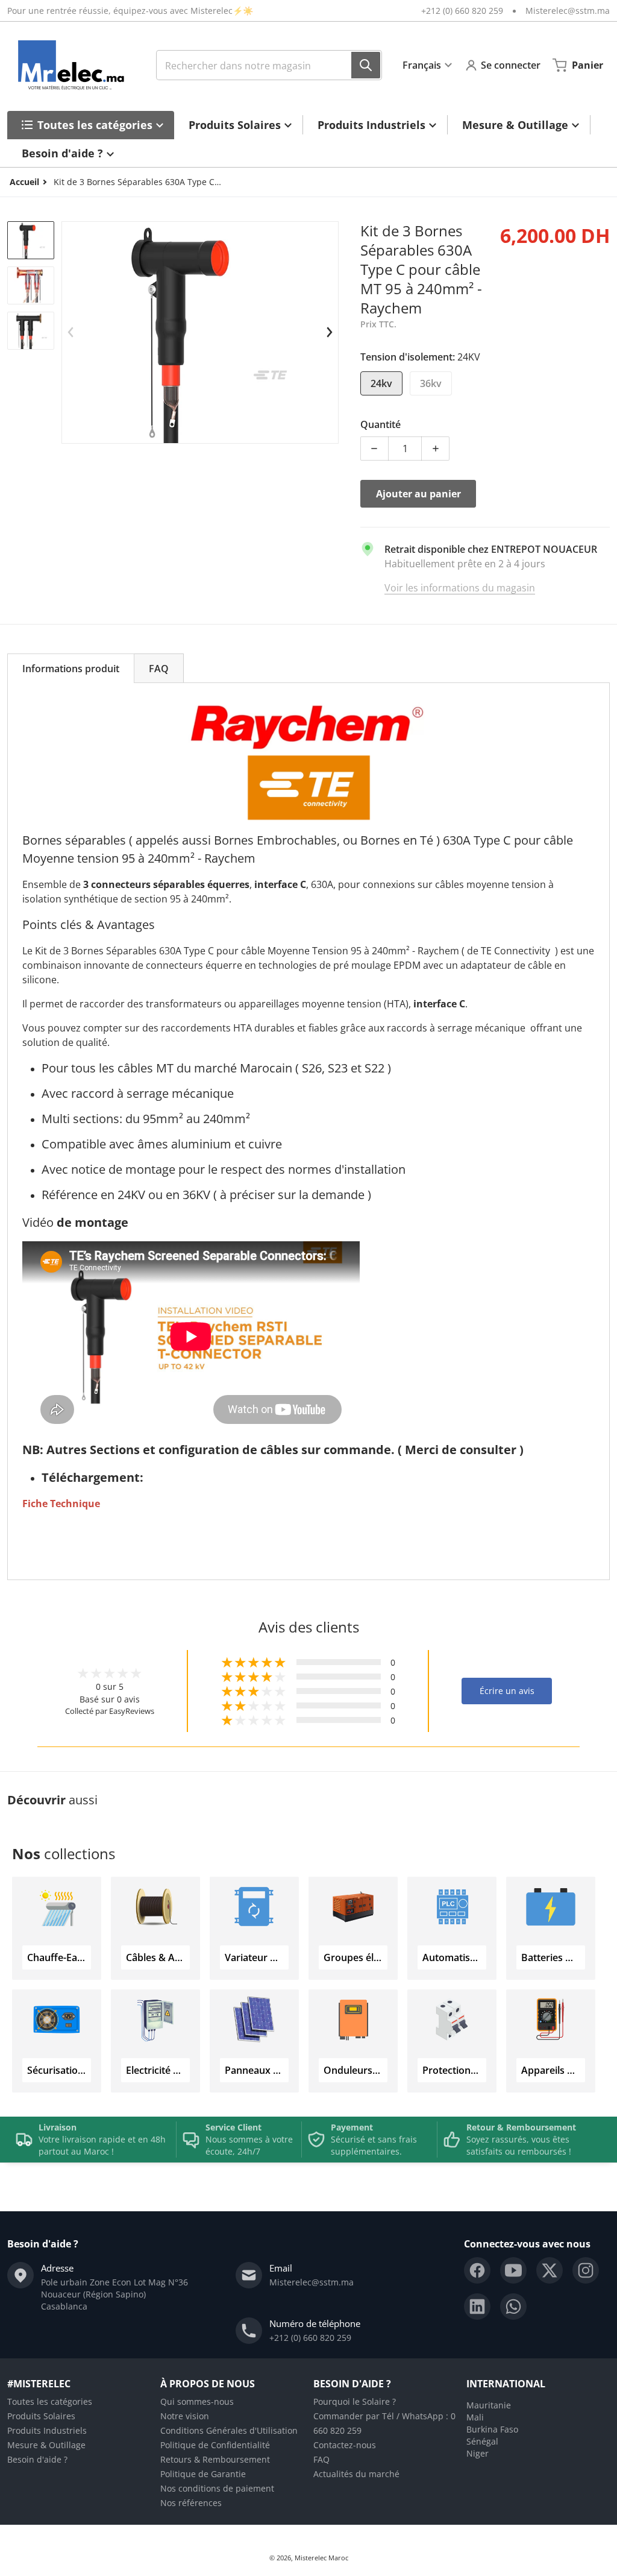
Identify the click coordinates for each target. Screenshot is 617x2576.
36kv (431, 383)
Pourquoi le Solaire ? (355, 2401)
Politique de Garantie (203, 2474)
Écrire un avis (507, 1691)
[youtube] (513, 2270)
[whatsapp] (513, 2307)
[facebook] (477, 2270)
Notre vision (185, 2416)
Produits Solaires (41, 2416)
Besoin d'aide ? (37, 2459)
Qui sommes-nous (197, 2401)
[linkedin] (477, 2307)
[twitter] (550, 2270)
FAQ (321, 2459)
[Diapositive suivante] (329, 332)
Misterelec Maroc (321, 2558)
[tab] (71, 668)
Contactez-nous (345, 2445)
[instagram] (586, 2270)
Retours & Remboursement (215, 2459)
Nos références (191, 2503)
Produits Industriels (47, 2430)
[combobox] (269, 65)
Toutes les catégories (50, 2401)
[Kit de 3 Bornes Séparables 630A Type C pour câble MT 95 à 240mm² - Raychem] (31, 240)
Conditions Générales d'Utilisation (229, 2430)
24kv (381, 383)
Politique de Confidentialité (215, 2445)
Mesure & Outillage (46, 2445)
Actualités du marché (356, 2474)
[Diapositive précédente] (71, 332)
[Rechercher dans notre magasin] (366, 65)
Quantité (381, 424)
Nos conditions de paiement (217, 2488)
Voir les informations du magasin (460, 588)
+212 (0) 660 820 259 (462, 11)
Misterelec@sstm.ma (568, 11)
